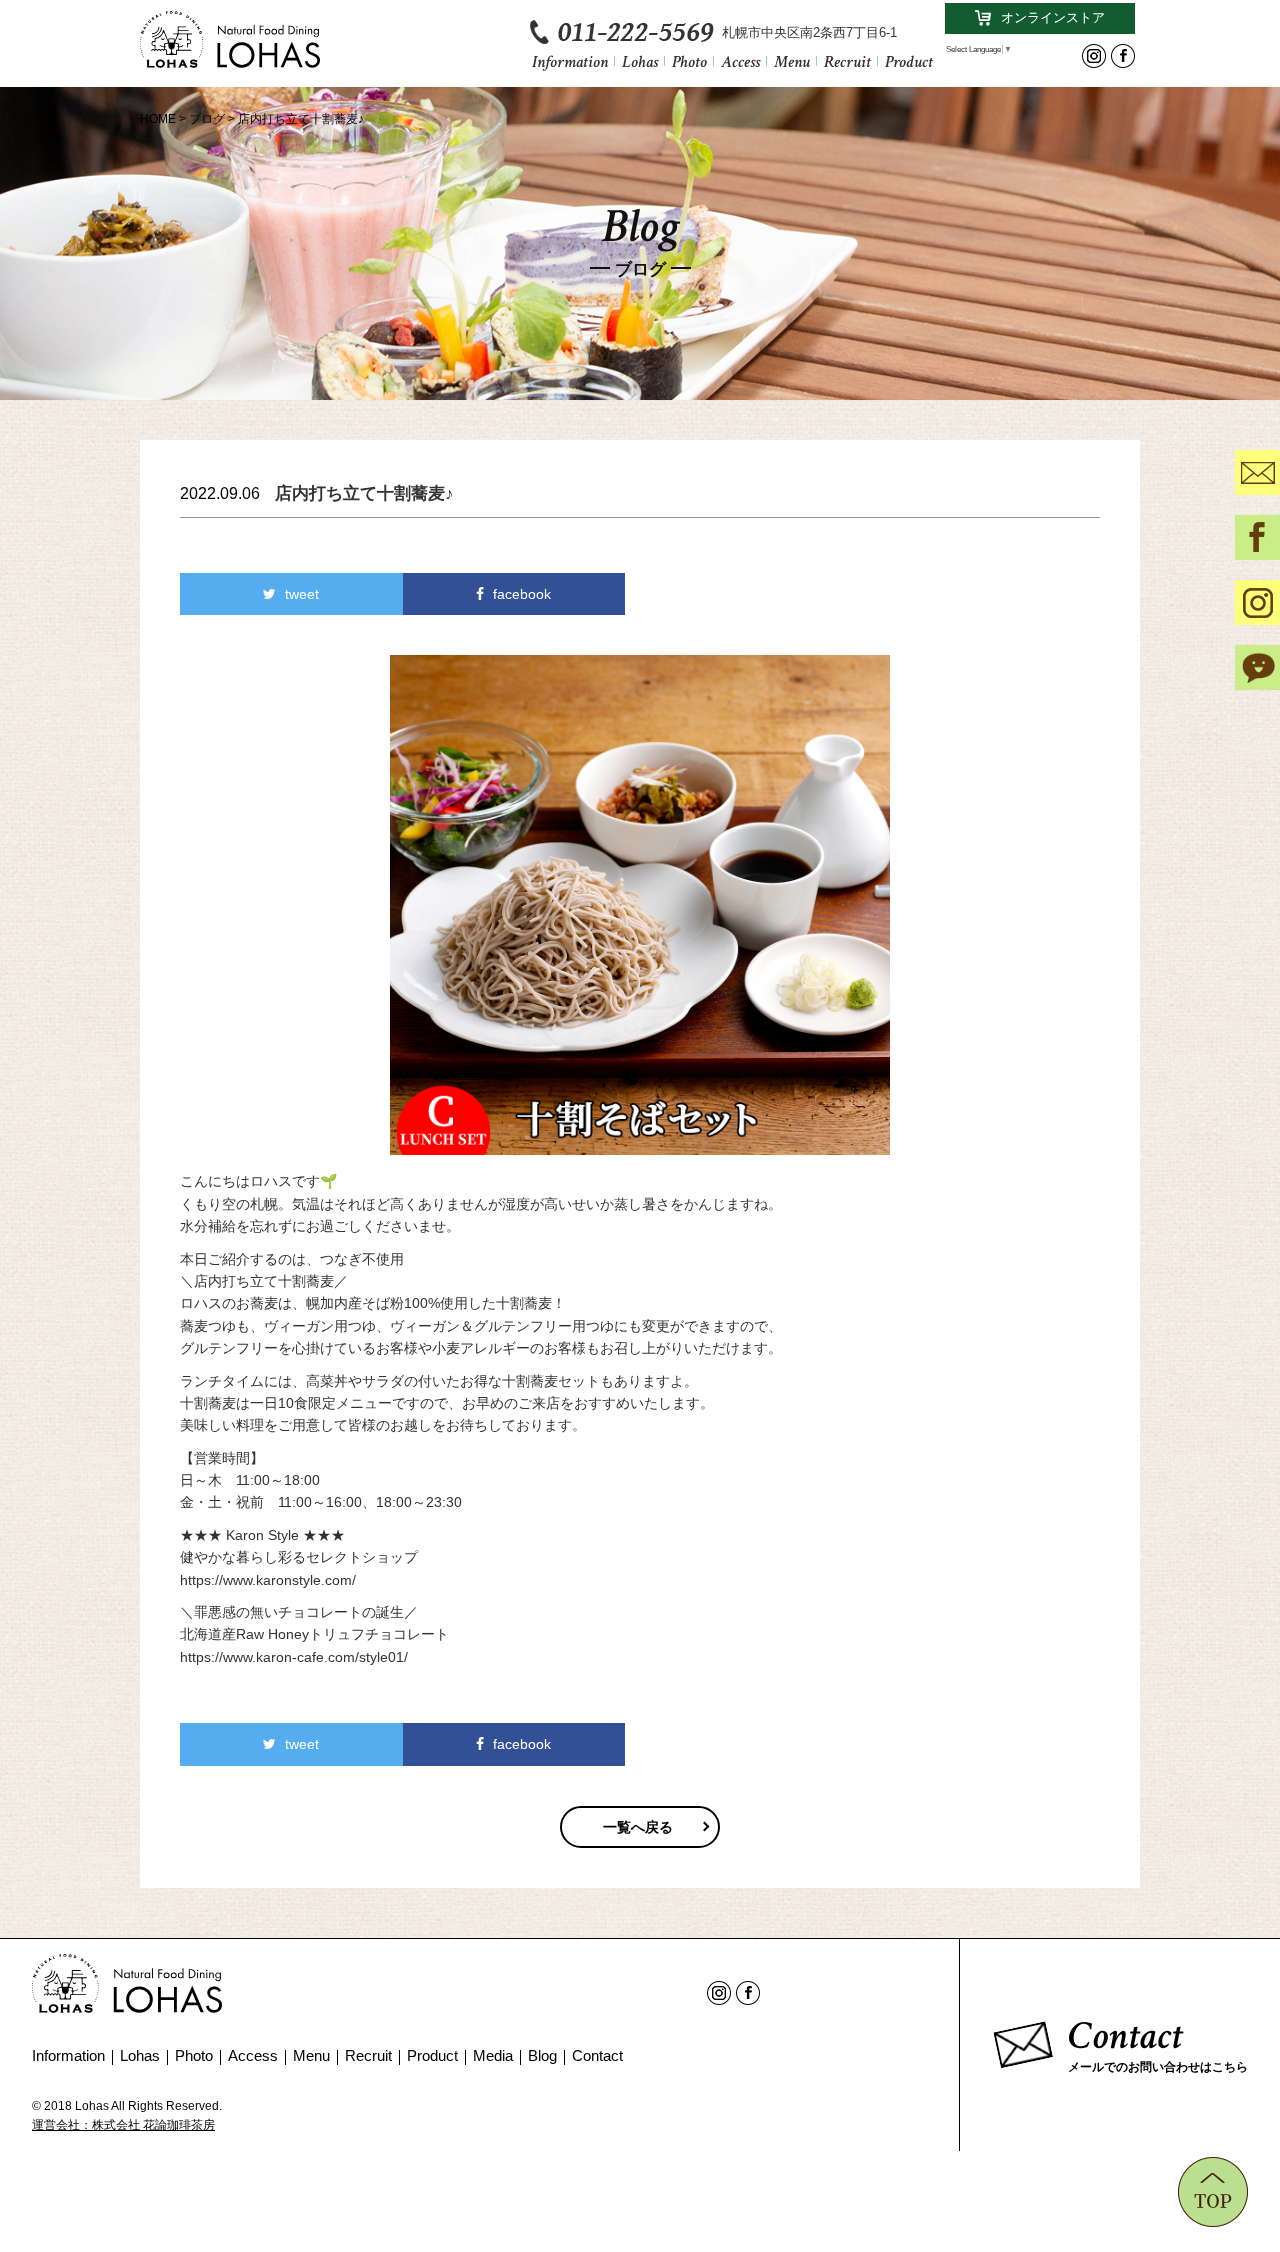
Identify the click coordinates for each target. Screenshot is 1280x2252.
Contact (597, 2055)
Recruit (847, 60)
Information (570, 60)
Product (909, 60)
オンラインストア (1053, 17)
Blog (542, 2055)
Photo (689, 60)
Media (493, 2055)
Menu (792, 60)
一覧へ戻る (638, 1827)
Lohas (640, 60)
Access (740, 60)
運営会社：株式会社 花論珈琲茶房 (123, 2125)
